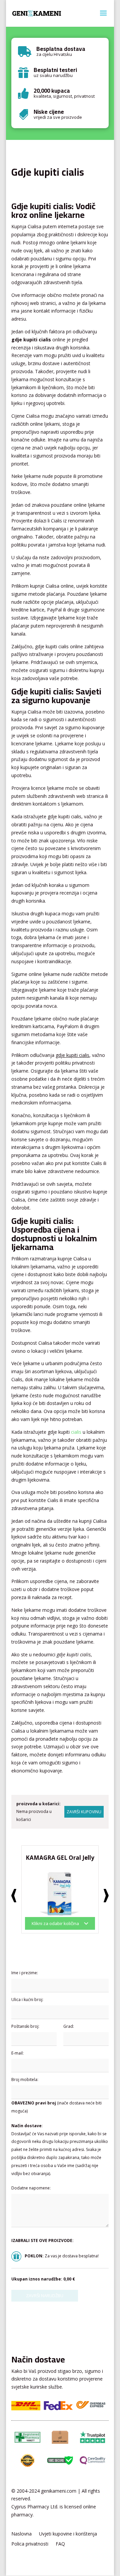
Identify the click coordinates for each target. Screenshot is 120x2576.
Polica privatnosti (30, 2544)
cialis (76, 1432)
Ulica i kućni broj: (27, 2000)
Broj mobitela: (25, 2080)
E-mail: (17, 2053)
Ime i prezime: (25, 1973)
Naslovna (21, 2534)
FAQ (60, 2544)
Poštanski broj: (25, 2026)
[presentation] (14, 1896)
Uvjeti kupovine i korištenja (68, 2534)
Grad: (69, 2026)
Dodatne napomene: (31, 2188)
